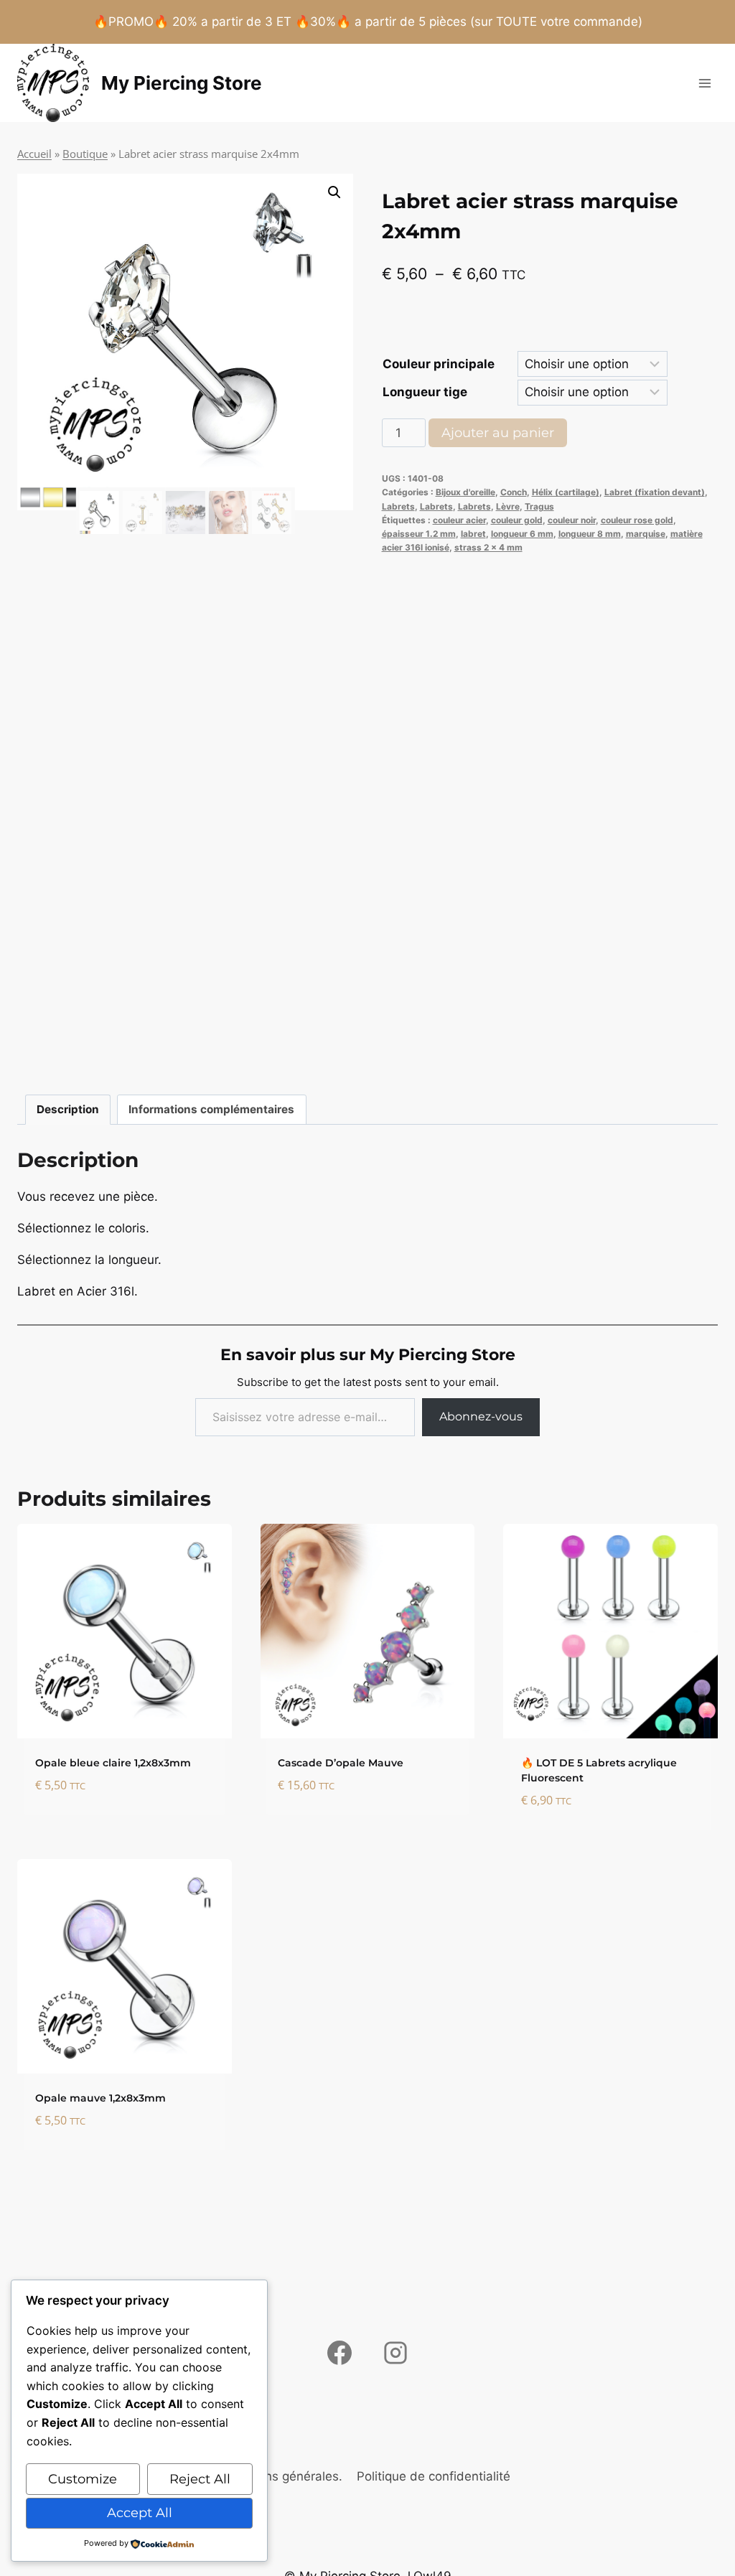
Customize (83, 2479)
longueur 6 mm (522, 534)
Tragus (539, 506)
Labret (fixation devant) (655, 492)
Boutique (85, 154)
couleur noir (572, 520)
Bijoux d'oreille (465, 492)
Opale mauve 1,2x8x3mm (100, 2098)
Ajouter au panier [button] (95, 1829)
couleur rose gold (637, 520)
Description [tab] (68, 1109)
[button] (334, 192)
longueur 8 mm (590, 534)
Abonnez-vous (481, 1416)
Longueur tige (425, 392)
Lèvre (508, 506)
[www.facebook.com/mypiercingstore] (340, 2353)
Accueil (34, 154)
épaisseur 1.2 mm (419, 534)
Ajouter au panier (498, 433)
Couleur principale (439, 364)
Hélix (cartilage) (566, 492)
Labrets (398, 506)
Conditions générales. (280, 2476)
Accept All (140, 2513)
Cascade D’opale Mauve (341, 1763)
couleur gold (517, 520)
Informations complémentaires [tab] (211, 1109)
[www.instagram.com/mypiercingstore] (395, 2353)
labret (473, 534)
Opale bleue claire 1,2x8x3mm (113, 1763)
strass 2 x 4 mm (488, 547)
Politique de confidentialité (434, 2476)
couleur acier (459, 520)
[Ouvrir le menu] (704, 83)
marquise (646, 534)
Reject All (200, 2479)
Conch (514, 492)
